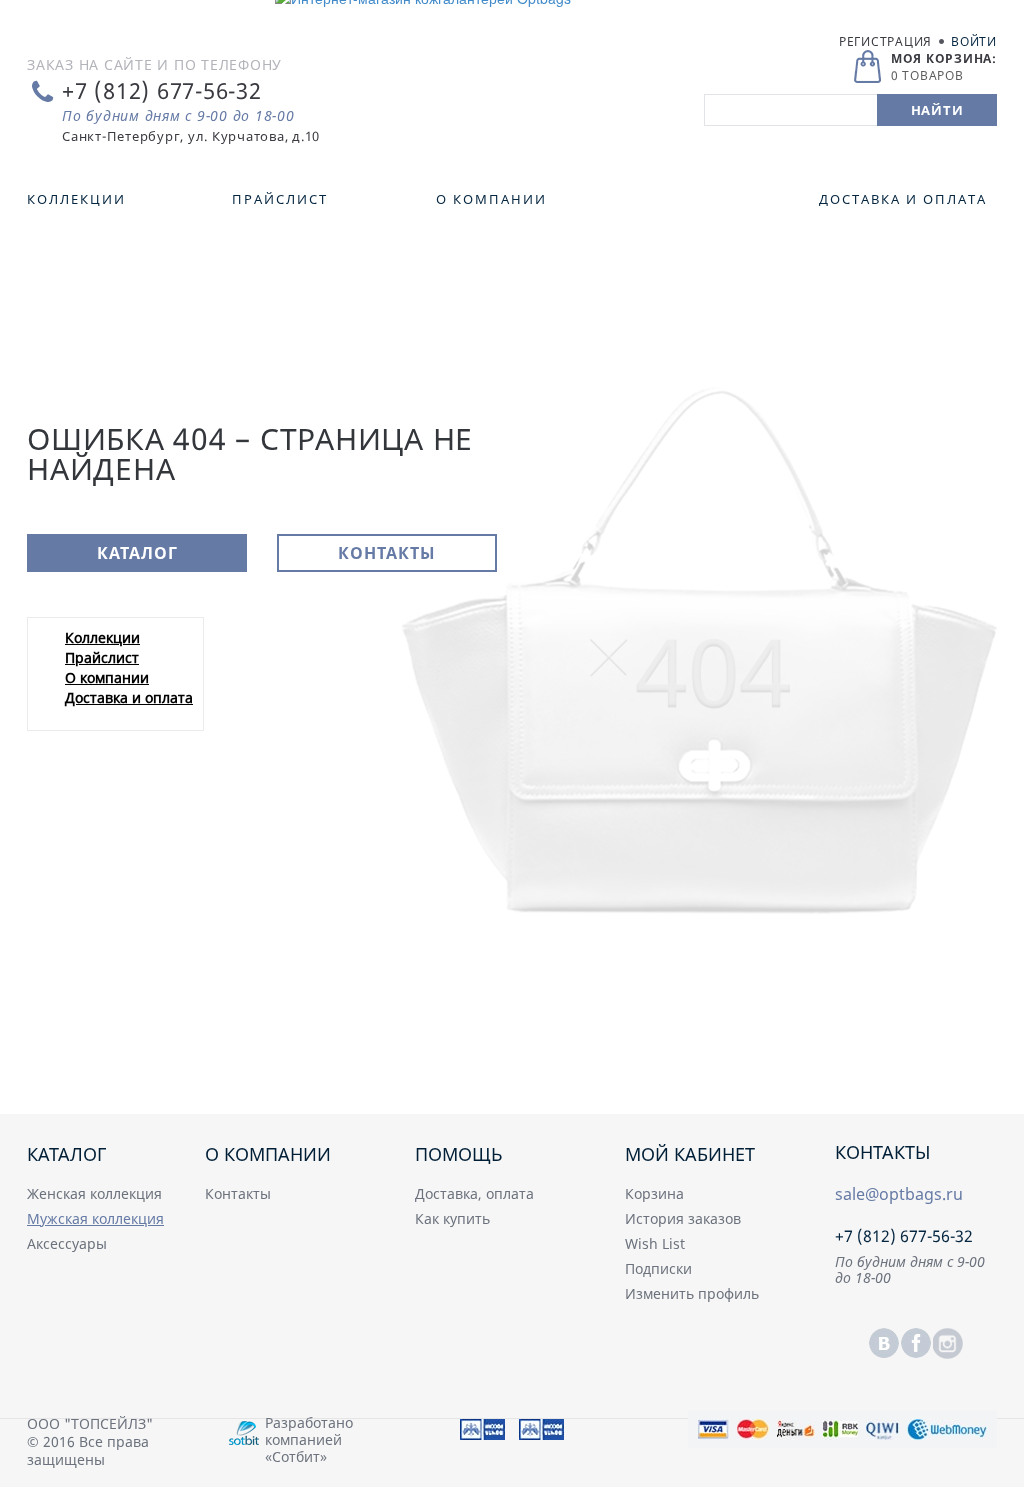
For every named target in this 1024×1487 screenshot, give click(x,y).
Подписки (658, 1268)
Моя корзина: (944, 58)
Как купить (452, 1218)
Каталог (137, 553)
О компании (107, 677)
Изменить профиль (692, 1293)
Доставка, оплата (474, 1193)
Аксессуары (67, 1243)
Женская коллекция (94, 1193)
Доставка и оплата (129, 697)
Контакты (387, 553)
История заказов (683, 1218)
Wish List (655, 1243)
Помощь (459, 1154)
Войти (974, 41)
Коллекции (102, 637)
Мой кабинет (690, 1154)
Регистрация (885, 41)
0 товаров (927, 75)
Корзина (654, 1193)
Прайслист (102, 657)
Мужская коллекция (95, 1218)
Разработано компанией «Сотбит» (309, 1439)
